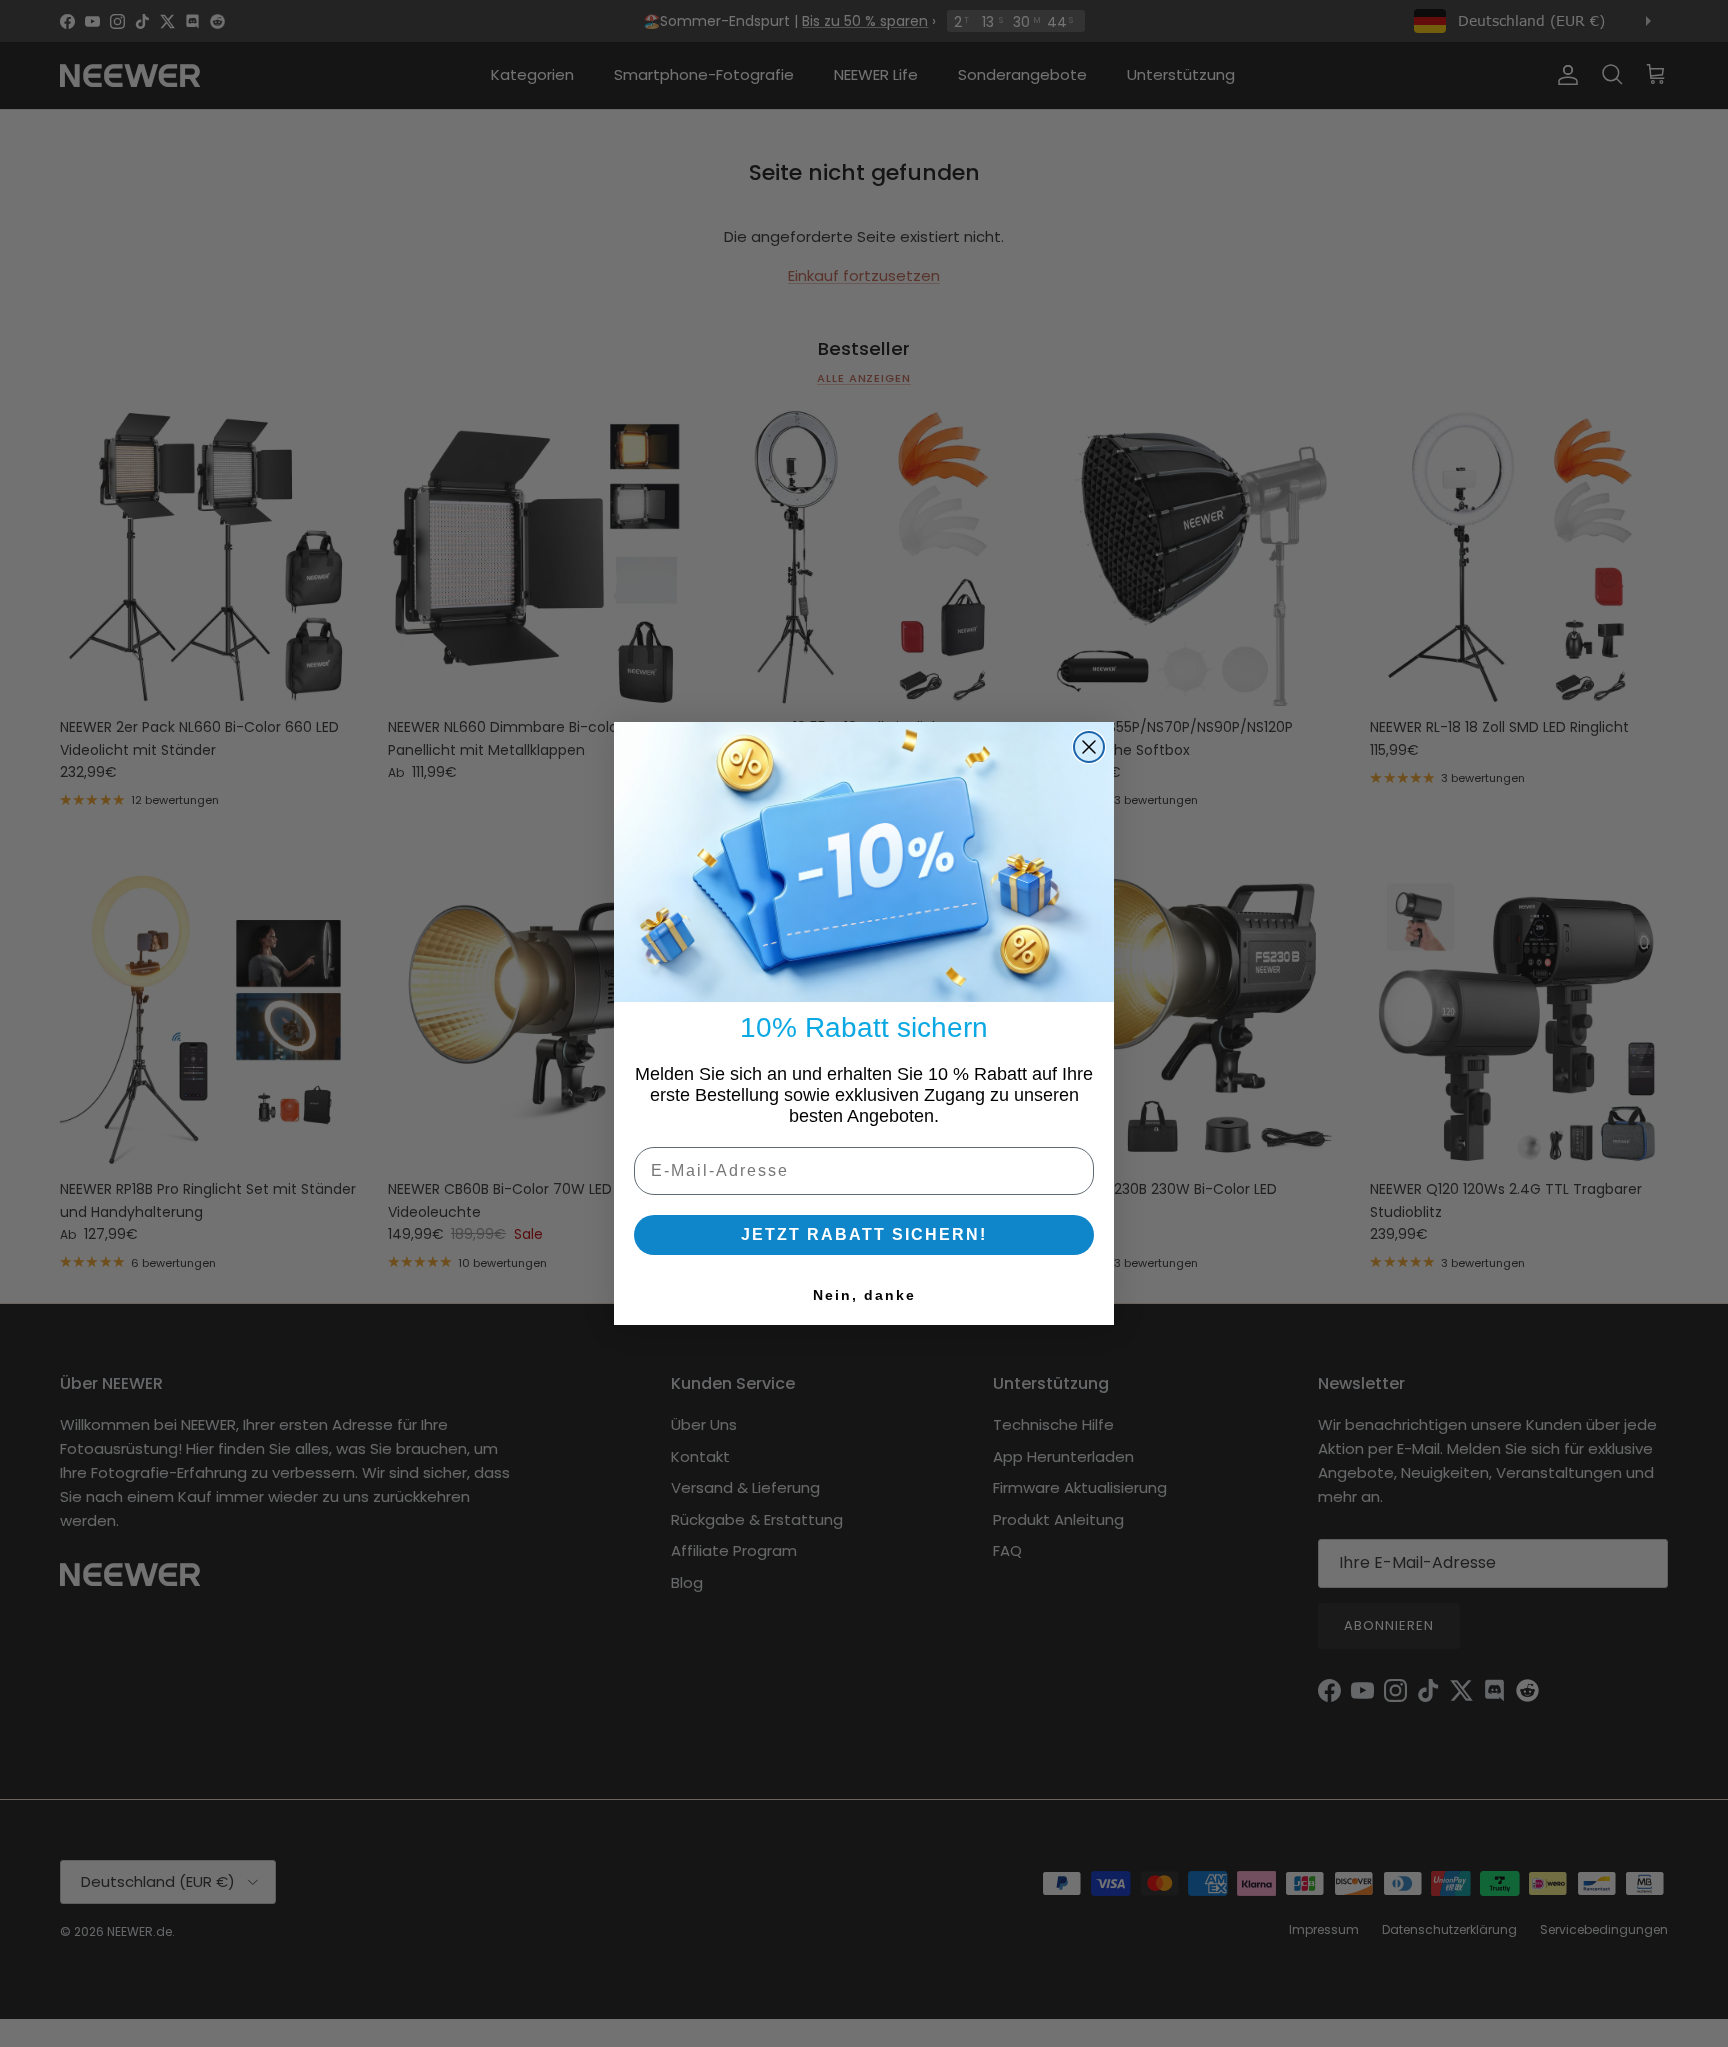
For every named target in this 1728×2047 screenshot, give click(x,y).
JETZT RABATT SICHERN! (864, 1234)
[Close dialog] (1089, 747)
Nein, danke (864, 1295)
